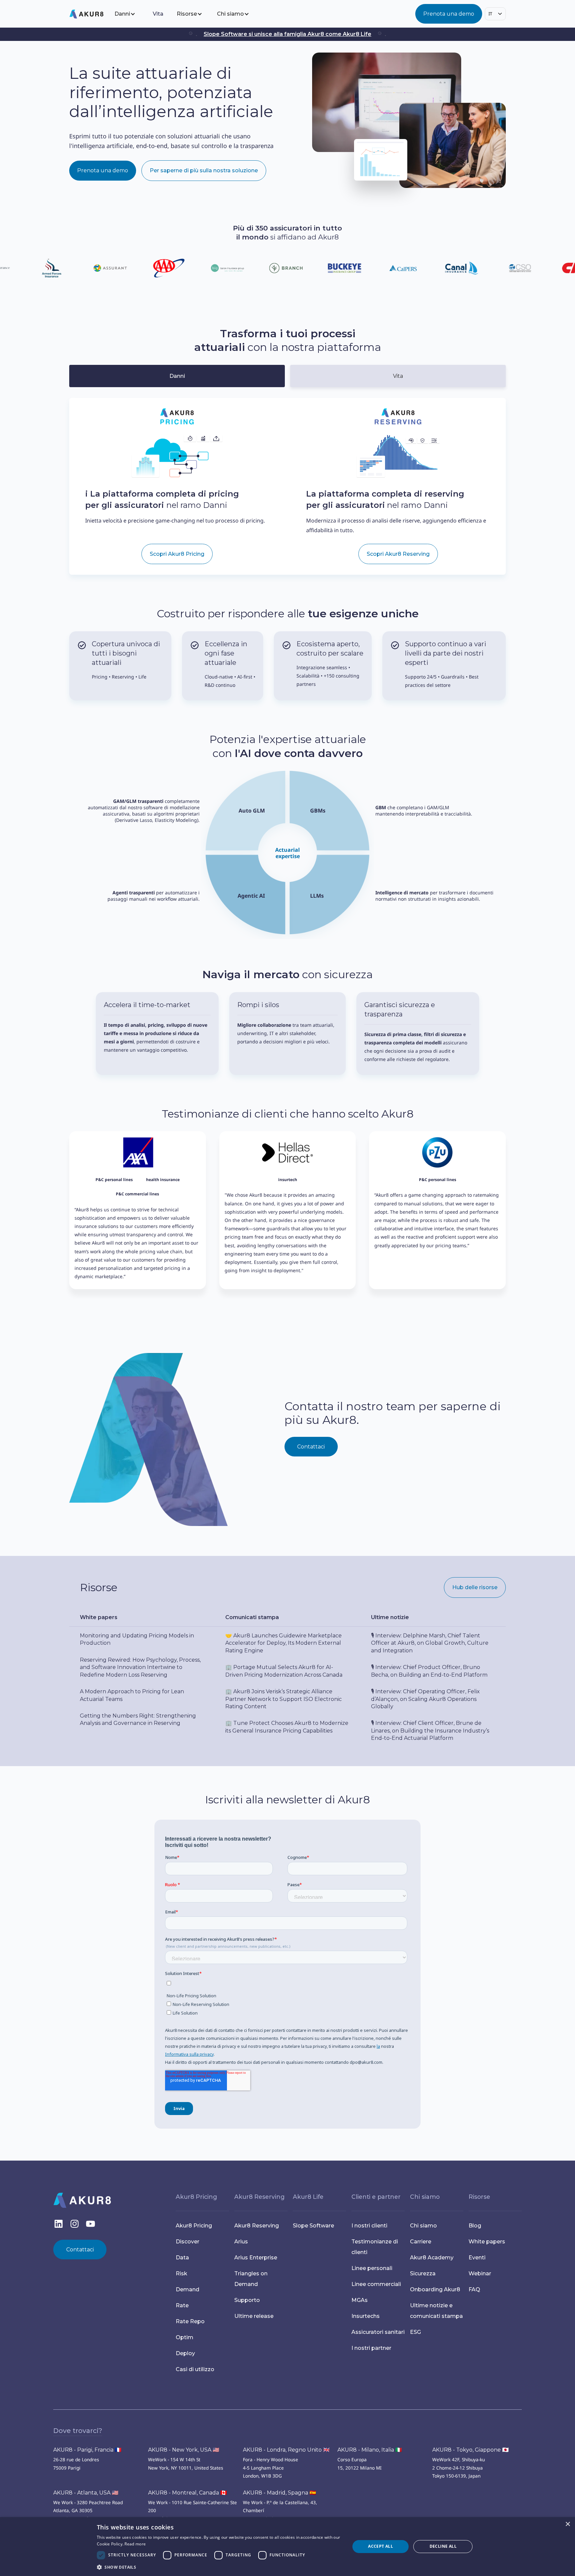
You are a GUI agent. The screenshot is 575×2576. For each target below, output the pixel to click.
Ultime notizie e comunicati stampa (436, 2311)
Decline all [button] (443, 2546)
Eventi (477, 2258)
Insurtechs (366, 2316)
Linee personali (372, 2268)
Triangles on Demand (251, 2279)
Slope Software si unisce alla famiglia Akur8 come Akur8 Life (287, 34)
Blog (475, 2226)
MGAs (360, 2300)
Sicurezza (423, 2273)
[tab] (177, 376)
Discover (188, 2242)
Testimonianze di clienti (375, 2247)
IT (490, 14)
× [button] (568, 2524)
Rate (182, 2305)
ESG (415, 2332)
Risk (182, 2273)
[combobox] (495, 14)
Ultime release (254, 2316)
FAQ (474, 2289)
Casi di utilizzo (195, 2369)
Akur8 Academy (432, 2258)
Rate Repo (190, 2321)
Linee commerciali (376, 2284)
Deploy (185, 2353)
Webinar (480, 2273)
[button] (130, 14)
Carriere (421, 2242)
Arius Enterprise (256, 2258)
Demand (188, 2289)
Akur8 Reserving (257, 2226)
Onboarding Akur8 (435, 2289)
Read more (135, 2544)
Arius (241, 2242)
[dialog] (287, 2547)
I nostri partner (371, 2348)
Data (182, 2258)
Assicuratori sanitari (378, 2332)
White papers (487, 2242)
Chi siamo (423, 2226)
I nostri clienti (369, 2226)
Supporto (247, 2300)
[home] (91, 14)
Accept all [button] (381, 2546)
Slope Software (313, 2226)
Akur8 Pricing (194, 2226)
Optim (185, 2337)
